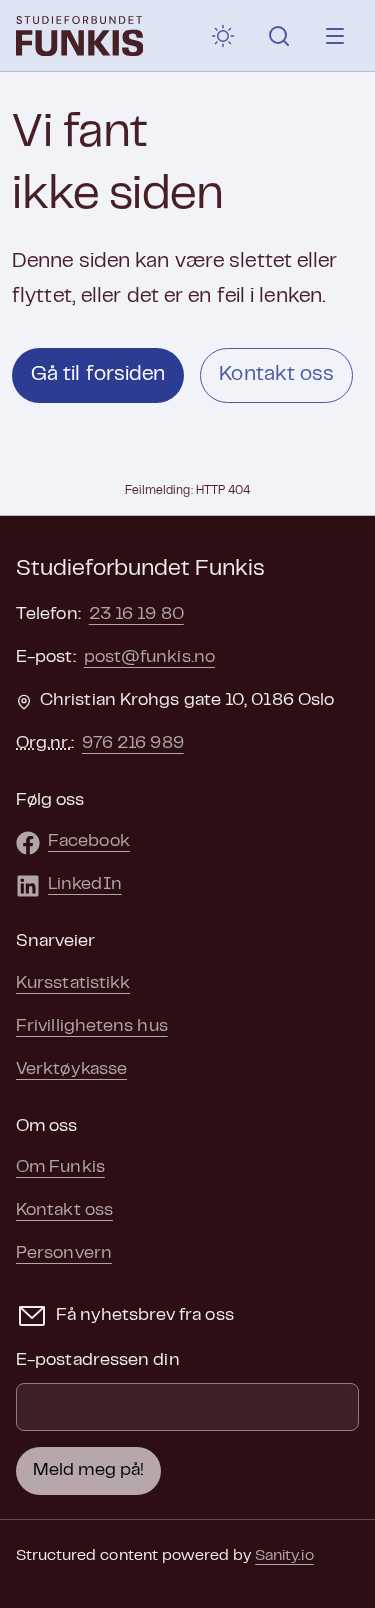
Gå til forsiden (98, 375)
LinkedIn (85, 885)
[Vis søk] (279, 36)
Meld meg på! (88, 1471)
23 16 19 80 (136, 615)
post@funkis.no (149, 658)
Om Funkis (60, 1168)
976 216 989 (133, 744)
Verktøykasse (71, 1070)
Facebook (89, 842)
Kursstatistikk (73, 984)
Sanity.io (284, 1556)
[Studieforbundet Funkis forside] (79, 36)
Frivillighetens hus (92, 1027)
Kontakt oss (276, 375)
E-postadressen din (98, 1361)
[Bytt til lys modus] (223, 36)
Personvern (64, 1254)
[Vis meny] (335, 36)
